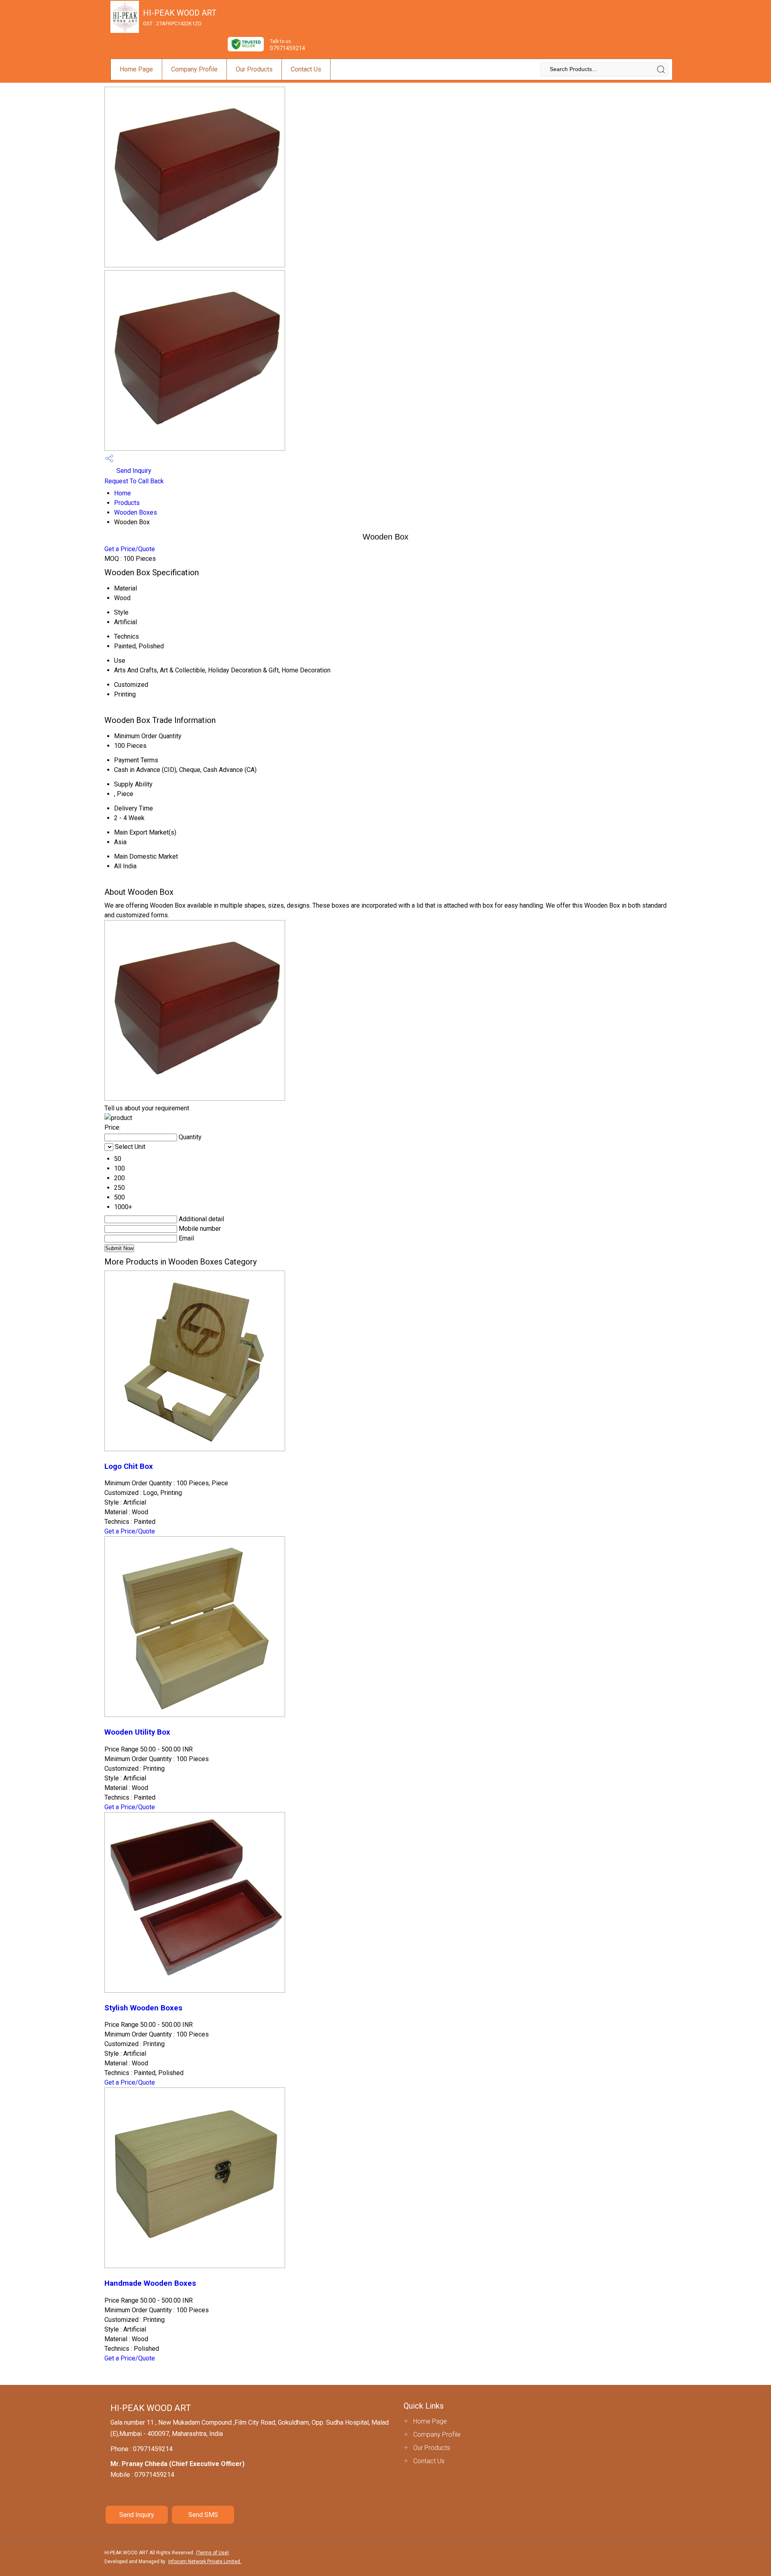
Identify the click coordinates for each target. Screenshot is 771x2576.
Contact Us (306, 69)
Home (122, 493)
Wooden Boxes (136, 512)
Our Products (254, 69)
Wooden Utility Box (137, 1732)
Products (127, 503)
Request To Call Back (134, 481)
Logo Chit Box (129, 1466)
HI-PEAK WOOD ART (180, 17)
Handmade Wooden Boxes (150, 2283)
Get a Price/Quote (130, 549)
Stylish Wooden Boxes (143, 2008)
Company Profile (194, 69)
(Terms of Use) (212, 2553)
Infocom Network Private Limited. (205, 2562)
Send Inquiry (133, 471)
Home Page (136, 69)
